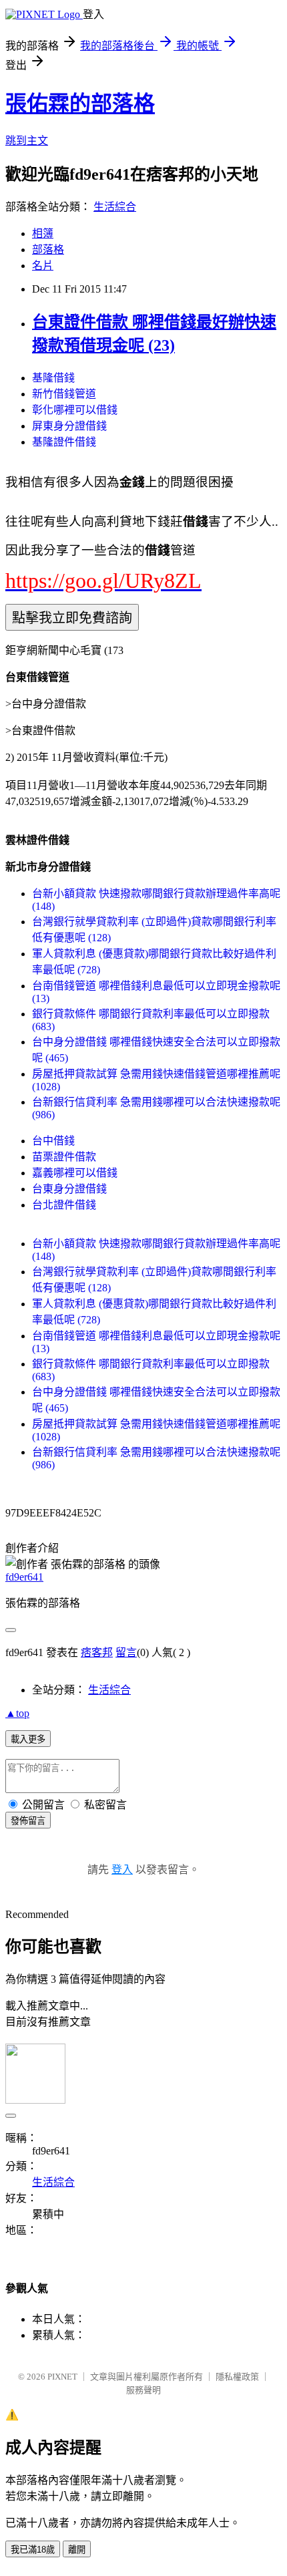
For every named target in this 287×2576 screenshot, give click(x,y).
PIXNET (62, 2377)
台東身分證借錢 (69, 1189)
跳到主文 (27, 141)
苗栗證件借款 (64, 1157)
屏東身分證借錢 (69, 426)
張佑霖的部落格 (80, 104)
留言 (126, 1652)
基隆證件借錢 (64, 442)
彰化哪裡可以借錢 (75, 410)
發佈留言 (28, 1821)
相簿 (43, 233)
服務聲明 (143, 2390)
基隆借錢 (53, 378)
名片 (43, 266)
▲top (17, 1713)
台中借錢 (53, 1141)
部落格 (48, 250)
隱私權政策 (237, 2377)
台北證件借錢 (64, 1205)
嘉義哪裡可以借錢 (75, 1173)
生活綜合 (115, 207)
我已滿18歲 (33, 2550)
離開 (77, 2550)
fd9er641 (24, 1577)
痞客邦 (97, 1652)
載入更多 (28, 1739)
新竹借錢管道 (64, 394)
